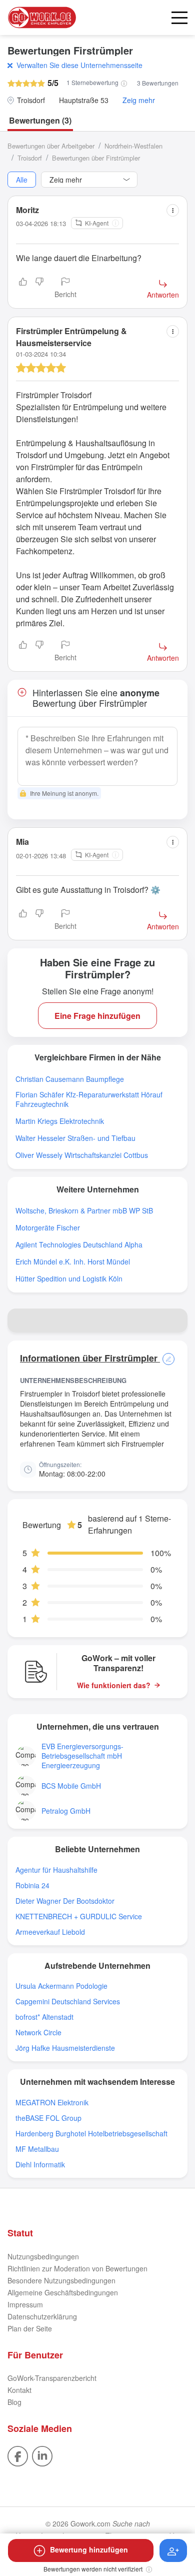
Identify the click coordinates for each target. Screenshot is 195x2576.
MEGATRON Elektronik (52, 2103)
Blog (14, 2402)
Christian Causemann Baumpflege (70, 1079)
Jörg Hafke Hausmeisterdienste (65, 2048)
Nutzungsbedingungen (43, 2256)
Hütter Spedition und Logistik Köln (69, 1279)
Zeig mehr (139, 100)
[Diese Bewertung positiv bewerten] (23, 289)
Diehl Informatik (40, 2165)
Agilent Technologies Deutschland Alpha (79, 1245)
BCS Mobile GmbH (71, 1786)
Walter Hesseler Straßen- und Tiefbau (75, 1138)
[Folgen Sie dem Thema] (173, 2550)
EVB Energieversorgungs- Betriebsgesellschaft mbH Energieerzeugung (82, 1756)
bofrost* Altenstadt (44, 2017)
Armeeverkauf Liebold (50, 1932)
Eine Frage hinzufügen (97, 1016)
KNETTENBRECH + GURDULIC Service (79, 1916)
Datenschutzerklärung (42, 2316)
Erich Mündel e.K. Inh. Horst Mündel (73, 1262)
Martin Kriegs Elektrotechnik (60, 1121)
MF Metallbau (37, 2149)
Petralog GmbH (66, 1811)
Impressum (25, 2304)
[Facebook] (18, 2455)
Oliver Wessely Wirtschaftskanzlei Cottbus (82, 1155)
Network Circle (38, 2033)
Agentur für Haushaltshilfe (56, 1870)
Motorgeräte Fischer (48, 1228)
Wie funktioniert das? (114, 1685)
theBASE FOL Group (48, 2118)
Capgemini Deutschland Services (68, 2002)
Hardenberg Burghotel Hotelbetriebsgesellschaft (91, 2134)
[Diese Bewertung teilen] (173, 210)
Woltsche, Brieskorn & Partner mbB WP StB (84, 1211)
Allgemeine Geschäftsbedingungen (63, 2292)
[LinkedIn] (42, 2455)
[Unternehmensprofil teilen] (175, 1321)
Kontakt (19, 2390)
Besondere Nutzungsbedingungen (61, 2280)
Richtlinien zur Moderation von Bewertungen (77, 2268)
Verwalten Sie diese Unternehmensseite (79, 65)
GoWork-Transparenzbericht (52, 2378)
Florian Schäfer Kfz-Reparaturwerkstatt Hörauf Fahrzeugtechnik (89, 1099)
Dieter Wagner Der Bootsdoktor (65, 1901)
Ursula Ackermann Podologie (61, 1986)
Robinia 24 (32, 1885)
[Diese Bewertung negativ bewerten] (39, 289)
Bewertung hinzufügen (89, 2549)
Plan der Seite (30, 2328)
